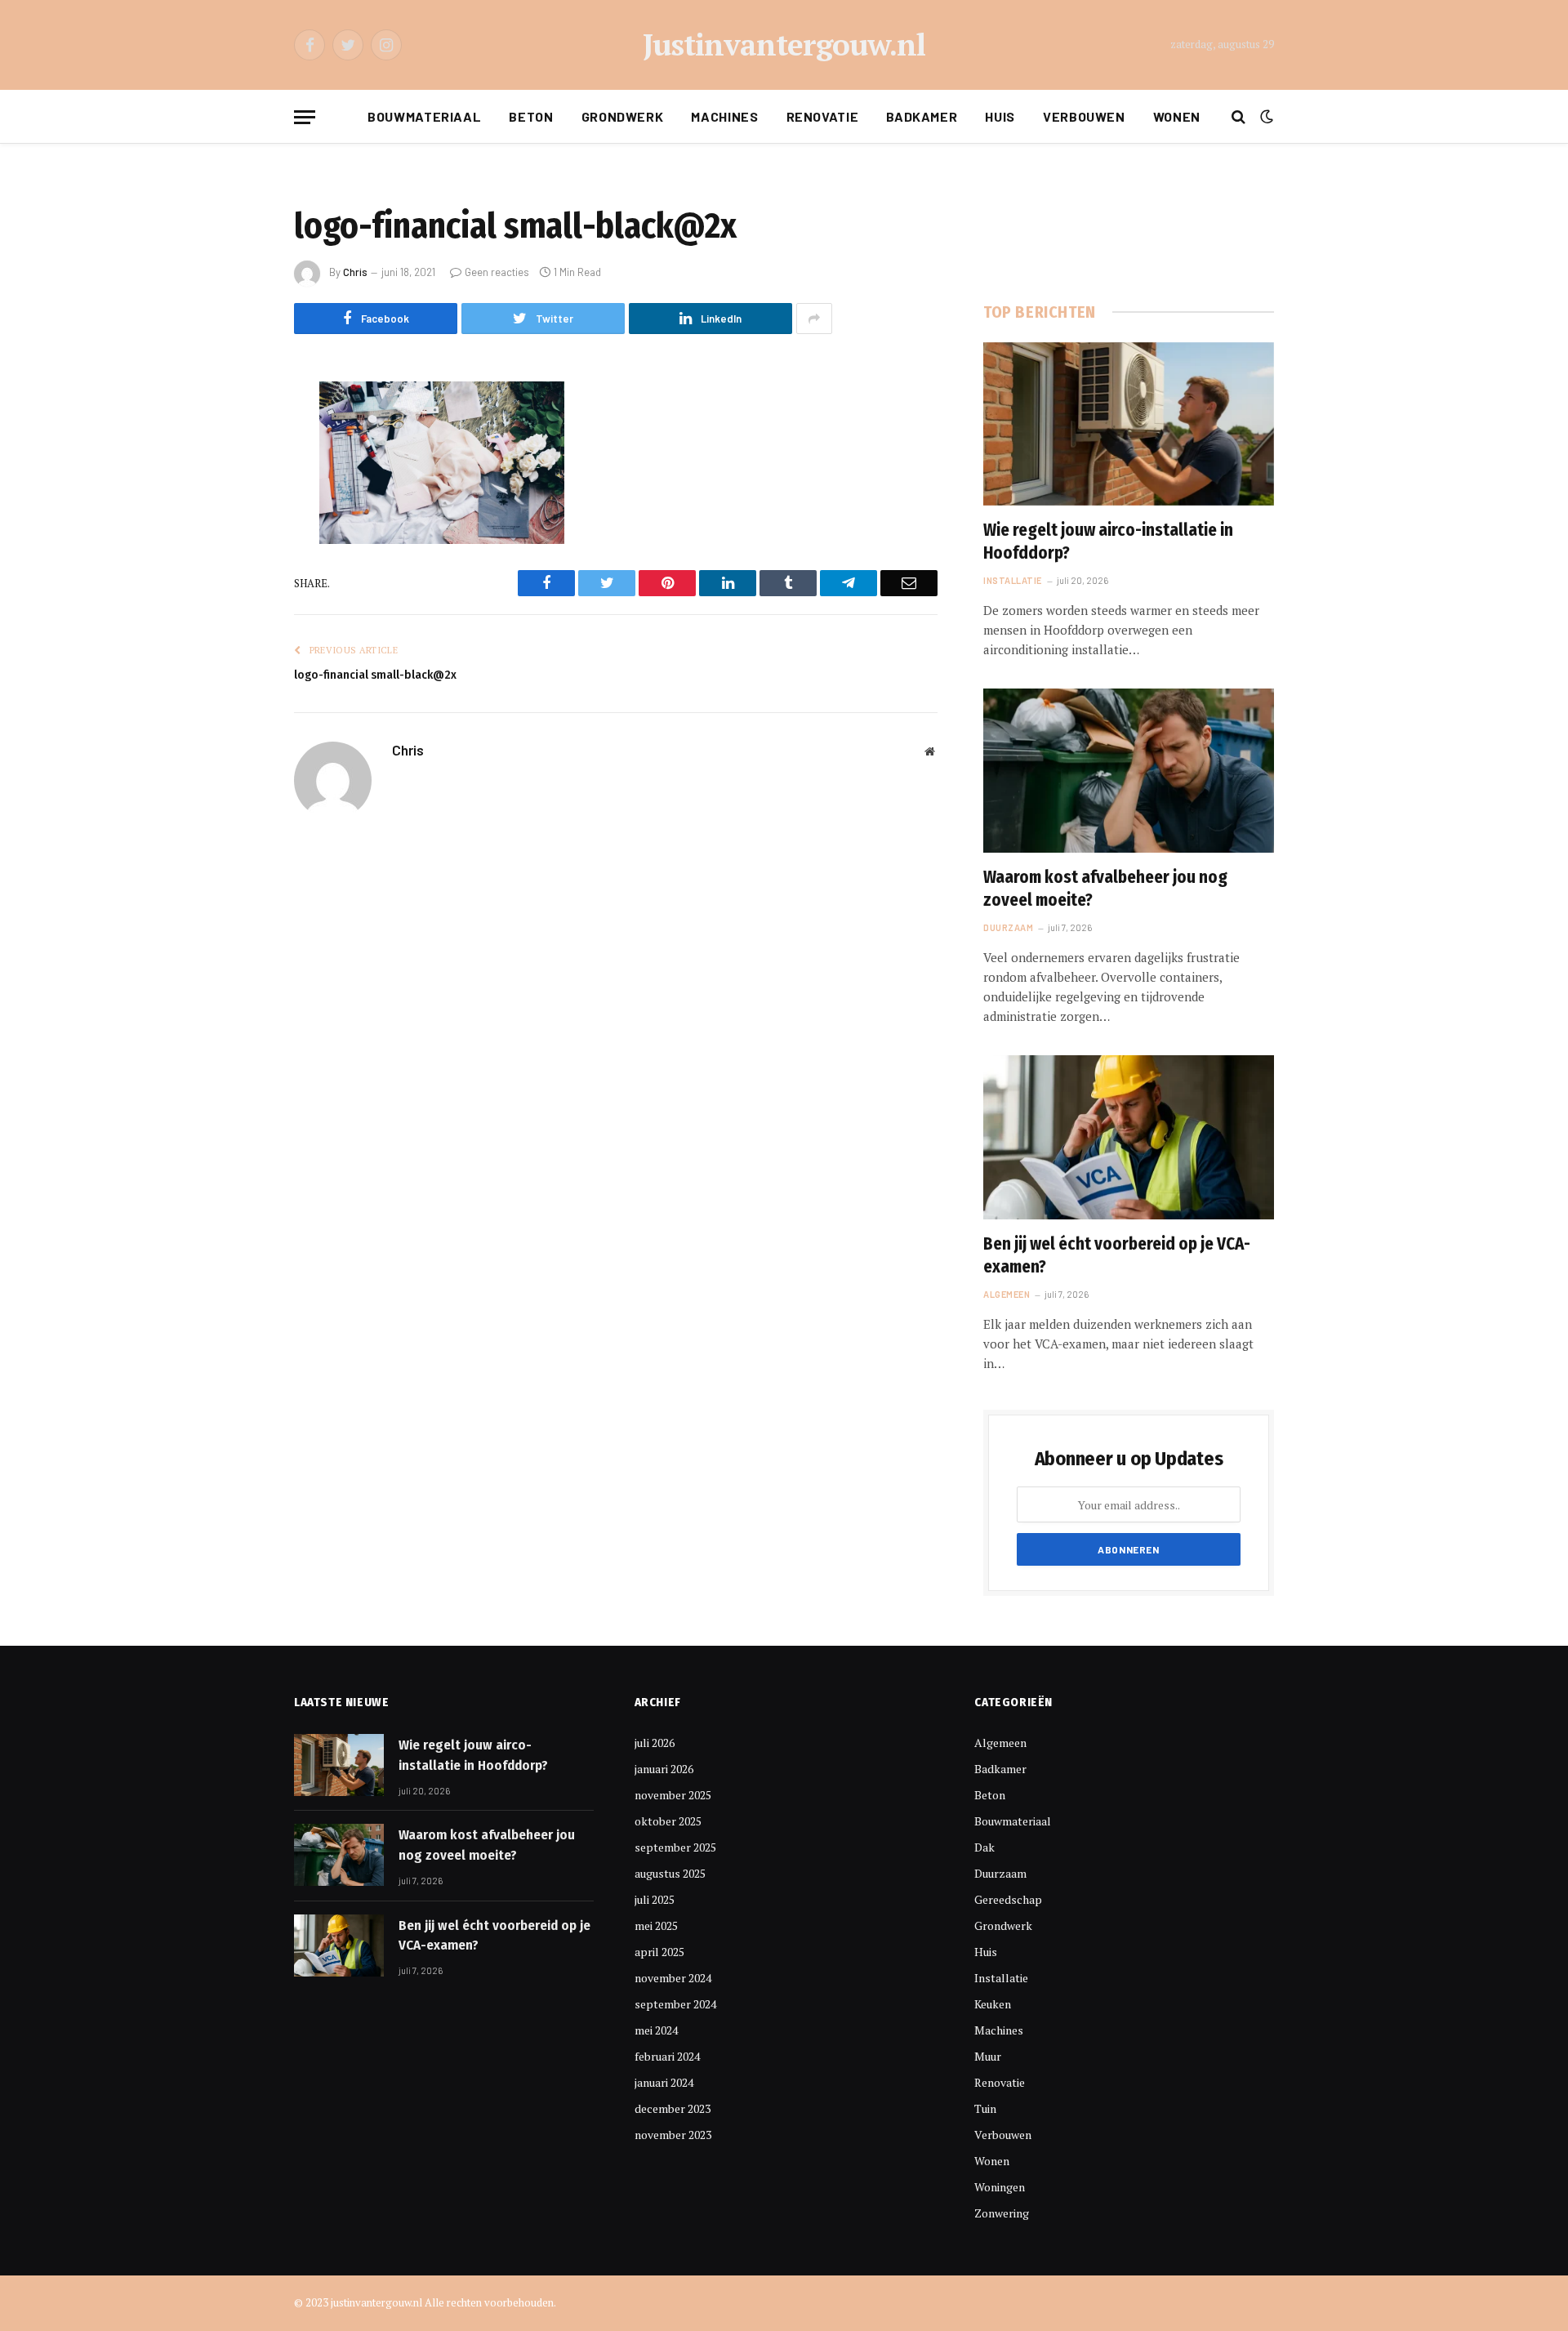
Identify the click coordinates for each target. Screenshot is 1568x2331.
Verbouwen (1084, 116)
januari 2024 (664, 2082)
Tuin (985, 2108)
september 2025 (675, 1847)
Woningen (1000, 2187)
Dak (984, 1847)
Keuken (993, 2004)
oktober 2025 (668, 1821)
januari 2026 (664, 1769)
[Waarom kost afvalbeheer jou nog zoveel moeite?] (1129, 770)
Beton (531, 116)
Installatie (1013, 580)
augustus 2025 (670, 1873)
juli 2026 (655, 1743)
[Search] (1238, 117)
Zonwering (1002, 2213)
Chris (355, 272)
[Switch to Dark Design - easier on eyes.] (1265, 117)
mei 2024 (656, 2030)
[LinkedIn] (237, 519)
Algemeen (1007, 1294)
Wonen (1177, 116)
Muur (988, 2056)
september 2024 (675, 2004)
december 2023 (673, 2108)
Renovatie (823, 116)
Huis (1000, 116)
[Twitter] (237, 477)
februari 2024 (667, 2056)
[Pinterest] (237, 560)
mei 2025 (656, 1925)
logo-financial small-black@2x (375, 675)
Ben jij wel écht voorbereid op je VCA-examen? (1117, 1256)
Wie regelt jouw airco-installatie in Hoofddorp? (1108, 542)
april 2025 (659, 1952)
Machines (724, 116)
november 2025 (673, 1795)
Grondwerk (623, 116)
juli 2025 (655, 1899)
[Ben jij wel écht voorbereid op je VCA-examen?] (1129, 1137)
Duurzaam (1008, 927)
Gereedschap (1008, 1899)
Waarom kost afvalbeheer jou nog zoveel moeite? (1105, 889)
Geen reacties (497, 272)
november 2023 (673, 2135)
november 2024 (673, 1978)
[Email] (237, 602)
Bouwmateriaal (424, 116)
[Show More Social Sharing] (814, 319)
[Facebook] (237, 435)
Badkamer (922, 116)
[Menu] (305, 117)
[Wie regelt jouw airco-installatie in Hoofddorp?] (1129, 424)
